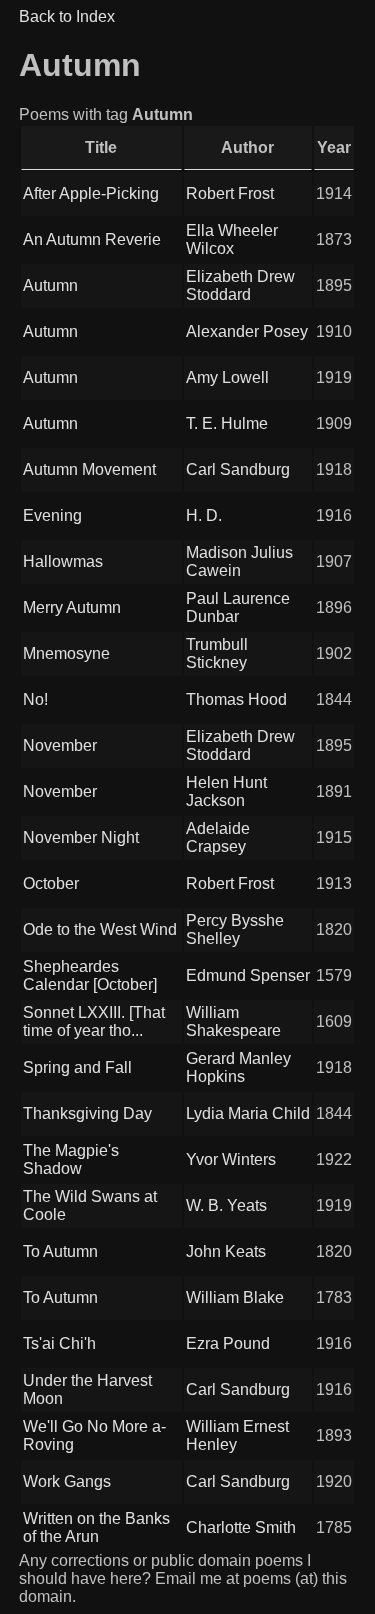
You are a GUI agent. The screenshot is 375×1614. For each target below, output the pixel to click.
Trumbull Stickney (217, 653)
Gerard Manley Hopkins (238, 1067)
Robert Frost (230, 193)
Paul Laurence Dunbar (238, 607)
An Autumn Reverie (92, 239)
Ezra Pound (228, 1343)
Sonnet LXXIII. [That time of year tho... (94, 1021)
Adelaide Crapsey (218, 837)
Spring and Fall (77, 1067)
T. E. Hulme (227, 423)
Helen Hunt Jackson (226, 791)
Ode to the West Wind (100, 929)
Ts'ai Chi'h (59, 1343)
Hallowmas (63, 561)
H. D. (204, 515)
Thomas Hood (236, 699)
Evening (52, 515)
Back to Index (67, 16)
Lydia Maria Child (248, 1113)
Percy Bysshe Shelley (235, 929)
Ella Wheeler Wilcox (232, 239)
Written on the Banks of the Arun (96, 1527)
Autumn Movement (89, 469)
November (60, 745)
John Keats (226, 1251)
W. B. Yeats (226, 1205)
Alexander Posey (247, 331)
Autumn (50, 285)
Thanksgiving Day (87, 1113)
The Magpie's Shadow (71, 1159)
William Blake (235, 1297)
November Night (81, 837)
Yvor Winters (231, 1159)
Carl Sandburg (238, 469)
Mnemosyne (66, 653)
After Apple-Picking (91, 193)
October (51, 883)
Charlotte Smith (241, 1527)
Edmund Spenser (248, 975)
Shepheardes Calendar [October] (90, 975)
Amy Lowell (227, 377)
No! (35, 699)
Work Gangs (67, 1481)
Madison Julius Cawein (239, 561)
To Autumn (60, 1251)
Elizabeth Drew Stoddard (240, 285)
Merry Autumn (72, 607)
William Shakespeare (233, 1021)
